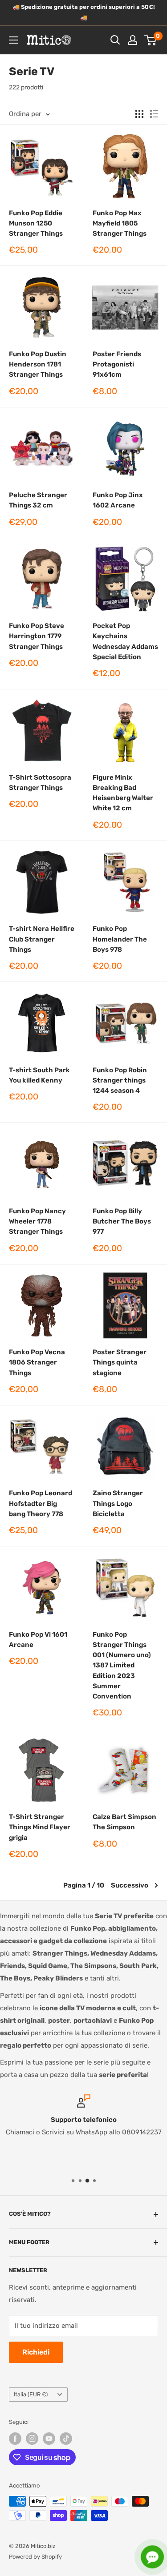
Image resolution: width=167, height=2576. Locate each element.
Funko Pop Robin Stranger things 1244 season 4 (120, 1081)
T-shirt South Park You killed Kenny (39, 1075)
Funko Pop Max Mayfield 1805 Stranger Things (120, 223)
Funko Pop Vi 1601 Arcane (38, 1640)
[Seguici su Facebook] (15, 2439)
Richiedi (36, 2352)
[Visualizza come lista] (154, 114)
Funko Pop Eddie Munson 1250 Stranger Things (36, 223)
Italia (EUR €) (31, 2394)
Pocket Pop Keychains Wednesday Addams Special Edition (125, 641)
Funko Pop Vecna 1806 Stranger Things (37, 1362)
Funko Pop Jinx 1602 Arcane (118, 500)
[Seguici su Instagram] (32, 2439)
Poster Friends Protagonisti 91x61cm (117, 364)
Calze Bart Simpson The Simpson (124, 1822)
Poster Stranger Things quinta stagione (120, 1362)
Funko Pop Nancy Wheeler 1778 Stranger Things (37, 1222)
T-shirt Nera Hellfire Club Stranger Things (42, 939)
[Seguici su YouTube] (49, 2439)
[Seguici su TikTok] (66, 2439)
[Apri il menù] (13, 40)
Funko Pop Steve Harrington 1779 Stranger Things (37, 636)
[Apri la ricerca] (115, 40)
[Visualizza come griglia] (139, 114)
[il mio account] (133, 40)
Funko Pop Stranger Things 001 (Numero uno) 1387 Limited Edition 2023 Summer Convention (122, 1666)
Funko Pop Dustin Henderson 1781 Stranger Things (38, 364)
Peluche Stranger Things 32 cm (38, 500)
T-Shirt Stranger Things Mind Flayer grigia (40, 1827)
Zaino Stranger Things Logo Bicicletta (118, 1503)
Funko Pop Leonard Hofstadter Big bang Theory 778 (41, 1503)
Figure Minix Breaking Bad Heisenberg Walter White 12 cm (123, 793)
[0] (151, 40)
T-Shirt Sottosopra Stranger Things (40, 783)
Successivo (130, 1885)
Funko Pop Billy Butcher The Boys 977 (122, 1222)
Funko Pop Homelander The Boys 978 (120, 939)
